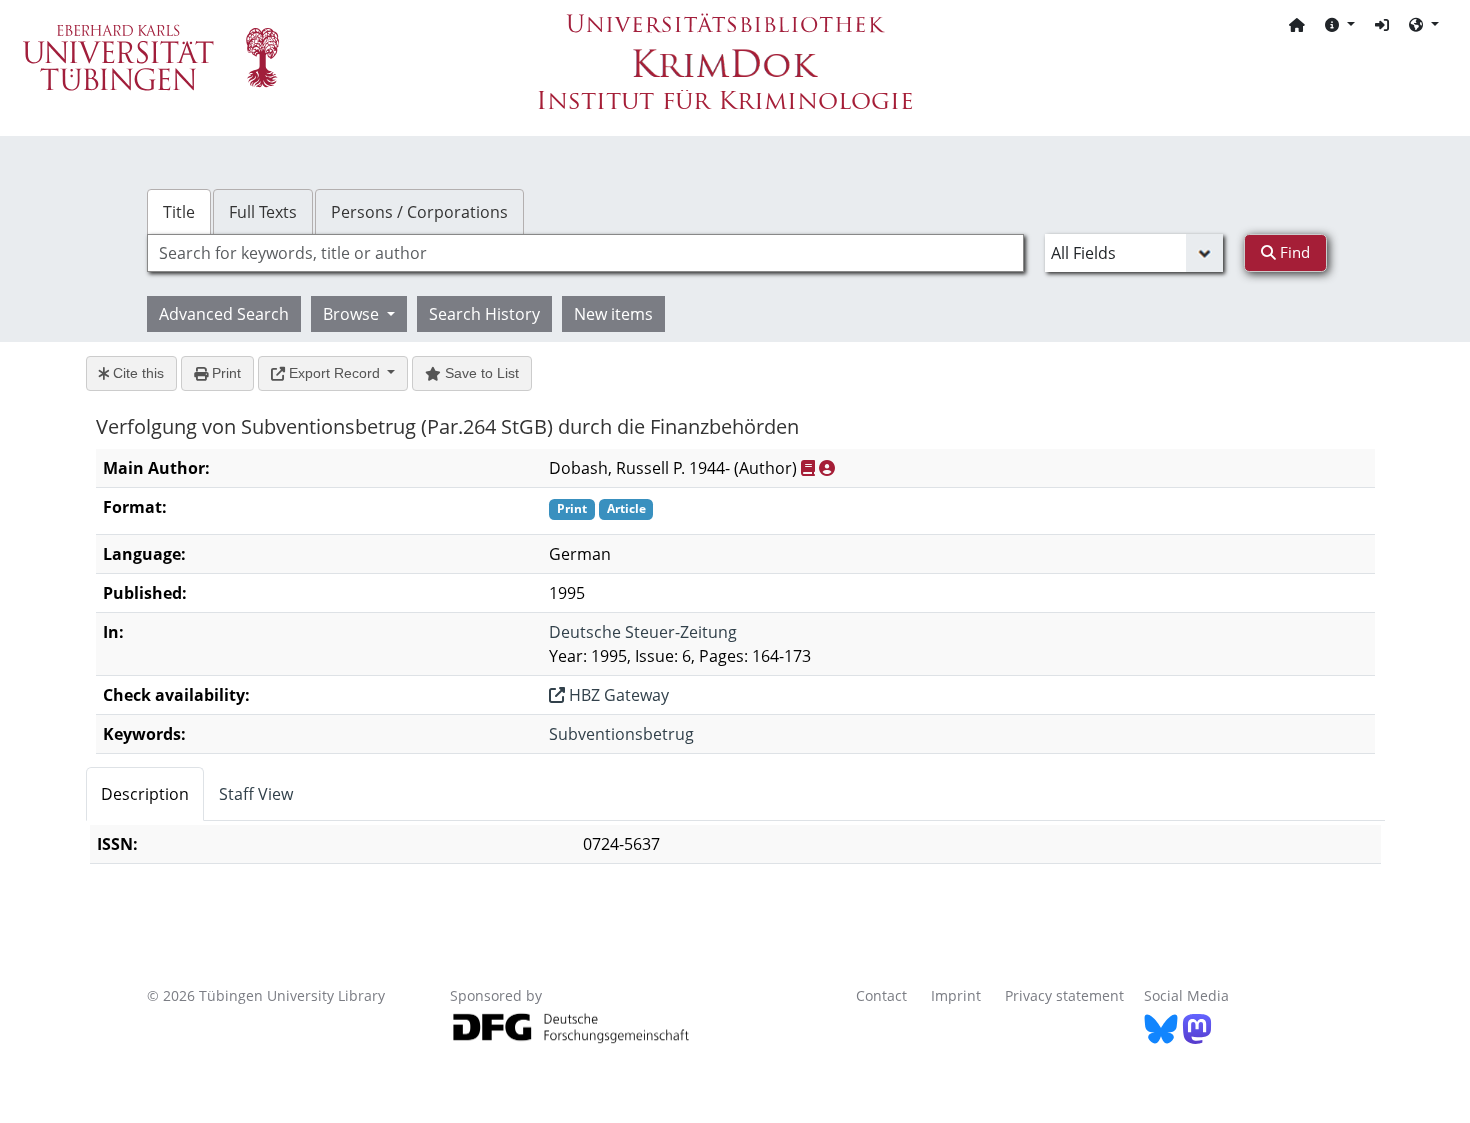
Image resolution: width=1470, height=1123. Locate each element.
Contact (881, 995)
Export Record (334, 373)
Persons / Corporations (419, 212)
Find (1293, 252)
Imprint (956, 995)
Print (224, 373)
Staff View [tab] (256, 794)
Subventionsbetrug (621, 734)
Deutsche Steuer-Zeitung (643, 632)
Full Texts (263, 212)
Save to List (480, 373)
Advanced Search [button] (224, 314)
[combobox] (585, 253)
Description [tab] (145, 794)
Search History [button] (484, 314)
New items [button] (613, 314)
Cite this (136, 373)
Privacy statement (1064, 995)
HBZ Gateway (617, 695)
